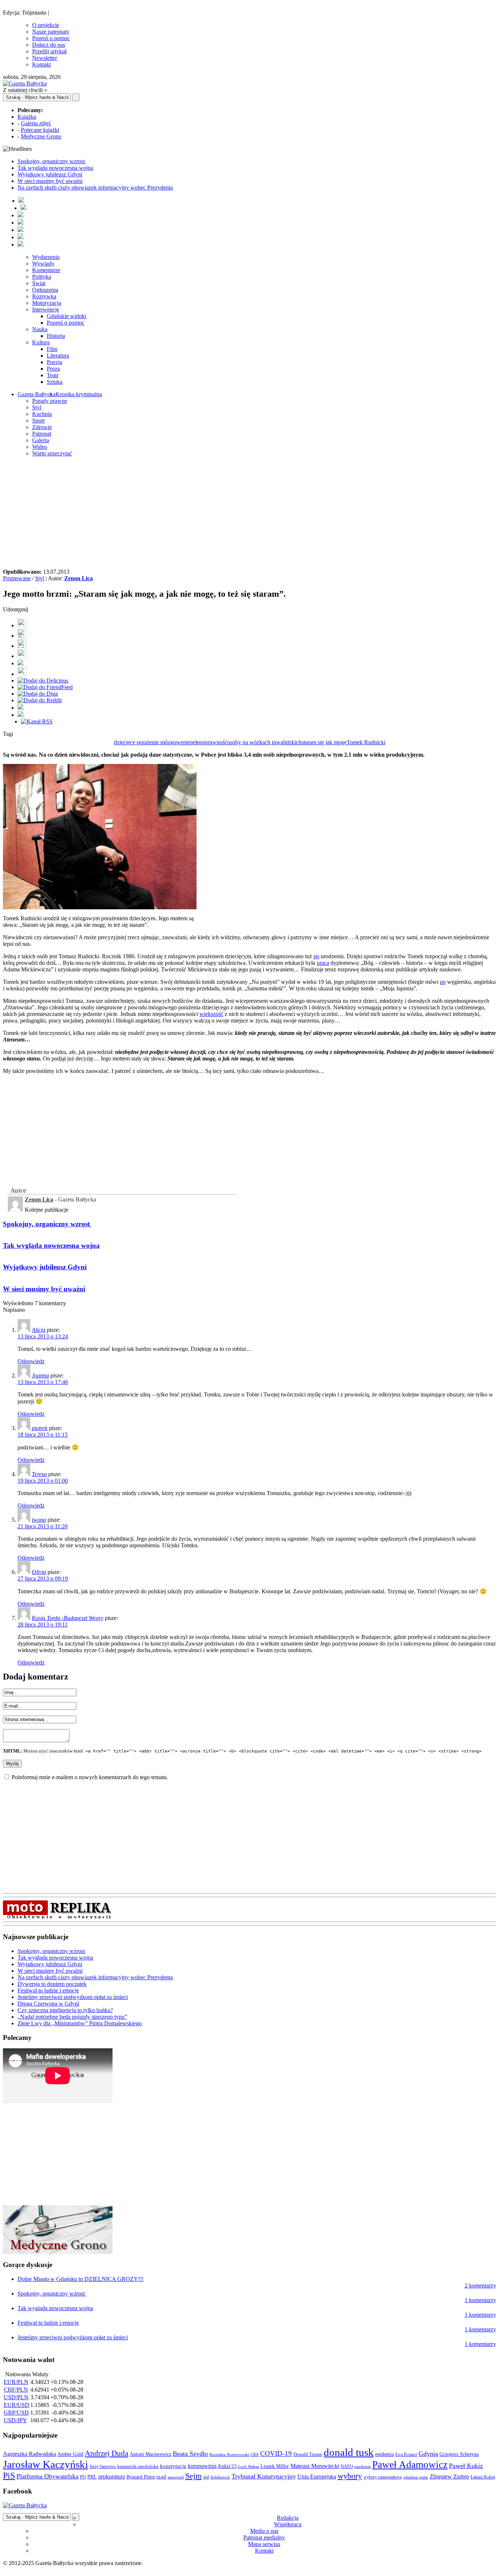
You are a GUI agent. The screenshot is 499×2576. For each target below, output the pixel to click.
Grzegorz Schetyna (459, 2454)
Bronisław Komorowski (229, 2454)
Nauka (40, 329)
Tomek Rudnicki (366, 742)
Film (52, 349)
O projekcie (46, 25)
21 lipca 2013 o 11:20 (43, 1526)
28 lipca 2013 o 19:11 (43, 1625)
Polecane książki (40, 130)
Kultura (41, 342)
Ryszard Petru (141, 2477)
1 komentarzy (480, 2300)
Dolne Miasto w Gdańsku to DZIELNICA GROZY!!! (81, 2279)
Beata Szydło (190, 2454)
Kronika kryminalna (79, 394)
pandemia (363, 2466)
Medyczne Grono (41, 136)
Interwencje (46, 309)
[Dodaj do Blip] (22, 646)
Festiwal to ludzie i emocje (48, 1990)
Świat (39, 283)
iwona (39, 1520)
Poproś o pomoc (51, 38)
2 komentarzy (480, 2285)
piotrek (40, 1428)
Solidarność (220, 2477)
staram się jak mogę (324, 742)
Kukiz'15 (227, 2466)
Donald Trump (308, 2454)
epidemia (384, 2454)
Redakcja (288, 2518)
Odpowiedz (31, 1361)
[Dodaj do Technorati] (20, 715)
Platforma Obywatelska (47, 2476)
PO (83, 2477)
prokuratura (112, 2476)
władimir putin (416, 2477)
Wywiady (43, 263)
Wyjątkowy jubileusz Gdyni (50, 174)
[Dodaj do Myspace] (20, 708)
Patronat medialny (264, 2537)
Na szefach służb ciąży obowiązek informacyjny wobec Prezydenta (95, 188)
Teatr (53, 375)
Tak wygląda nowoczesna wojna (55, 168)
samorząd (176, 2477)
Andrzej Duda (106, 2453)
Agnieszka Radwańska (29, 2454)
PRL (92, 2477)
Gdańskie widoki (66, 316)
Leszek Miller (275, 2466)
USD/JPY (15, 2420)
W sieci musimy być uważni (50, 181)
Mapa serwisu (264, 2544)
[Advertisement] (249, 514)
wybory (350, 2476)
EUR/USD (16, 2405)
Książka (27, 117)
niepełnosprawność (205, 742)
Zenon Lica (79, 578)
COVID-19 (276, 2453)
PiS (9, 2475)
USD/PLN (16, 2397)
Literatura (58, 356)
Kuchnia (42, 414)
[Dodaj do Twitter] (22, 636)
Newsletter (45, 58)
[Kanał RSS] (37, 721)
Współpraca (288, 2524)
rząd (161, 2477)
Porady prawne (50, 401)
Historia (56, 336)
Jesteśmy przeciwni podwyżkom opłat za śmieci (73, 1997)
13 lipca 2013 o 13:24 (43, 1336)
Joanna (40, 1375)
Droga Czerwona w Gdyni (48, 2004)
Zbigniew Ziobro (449, 2476)
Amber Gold (70, 2454)
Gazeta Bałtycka (37, 394)
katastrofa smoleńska (138, 2466)
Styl (37, 407)
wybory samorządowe (383, 2477)
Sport (38, 421)
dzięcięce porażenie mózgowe (148, 742)
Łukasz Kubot (483, 2477)
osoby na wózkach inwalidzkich (264, 742)
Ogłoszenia (45, 290)
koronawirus (202, 2466)
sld (206, 2477)
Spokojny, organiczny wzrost (52, 161)
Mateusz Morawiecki (315, 2466)
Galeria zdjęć (36, 123)
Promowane (17, 578)
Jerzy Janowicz (103, 2467)
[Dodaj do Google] (20, 663)
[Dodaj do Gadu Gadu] (22, 674)
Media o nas (264, 2531)
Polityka (42, 277)
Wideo (40, 447)
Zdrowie (42, 427)
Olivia (39, 1572)
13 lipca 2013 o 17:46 (43, 1382)
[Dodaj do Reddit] (40, 700)
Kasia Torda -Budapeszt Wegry (68, 1618)
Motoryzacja (47, 303)
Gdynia (428, 2454)
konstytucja (173, 2466)
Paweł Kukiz (466, 2466)
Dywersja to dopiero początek (52, 1984)
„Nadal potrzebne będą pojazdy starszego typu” (72, 2017)
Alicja (39, 1330)
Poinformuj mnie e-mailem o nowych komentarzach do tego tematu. (90, 1777)
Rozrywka (44, 296)
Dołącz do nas (49, 45)
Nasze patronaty (51, 32)
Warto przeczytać (52, 453)
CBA (255, 2455)
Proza (53, 369)
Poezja (54, 362)
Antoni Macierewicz (151, 2454)
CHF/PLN (16, 2390)
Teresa (39, 1474)
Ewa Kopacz (406, 2454)
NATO (347, 2466)
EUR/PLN (16, 2382)
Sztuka (55, 382)
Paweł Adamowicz (410, 2465)
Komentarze (46, 270)
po (316, 956)
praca (323, 963)
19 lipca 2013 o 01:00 (43, 1481)
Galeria (41, 440)
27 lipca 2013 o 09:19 (43, 1579)
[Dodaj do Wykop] (22, 656)
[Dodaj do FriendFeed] (45, 687)
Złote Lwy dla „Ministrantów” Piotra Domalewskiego (80, 2023)
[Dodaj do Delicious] (43, 681)
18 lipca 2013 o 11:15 (43, 1435)
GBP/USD (16, 2413)
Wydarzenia (46, 257)
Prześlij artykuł (49, 51)
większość (211, 1014)
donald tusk (349, 2452)
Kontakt (41, 64)
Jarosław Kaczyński (45, 2464)
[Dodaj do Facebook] (22, 625)
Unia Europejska (317, 2476)
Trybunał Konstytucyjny (264, 2476)
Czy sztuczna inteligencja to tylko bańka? (65, 2010)
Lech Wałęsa (249, 2467)
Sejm (193, 2476)
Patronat (42, 434)
